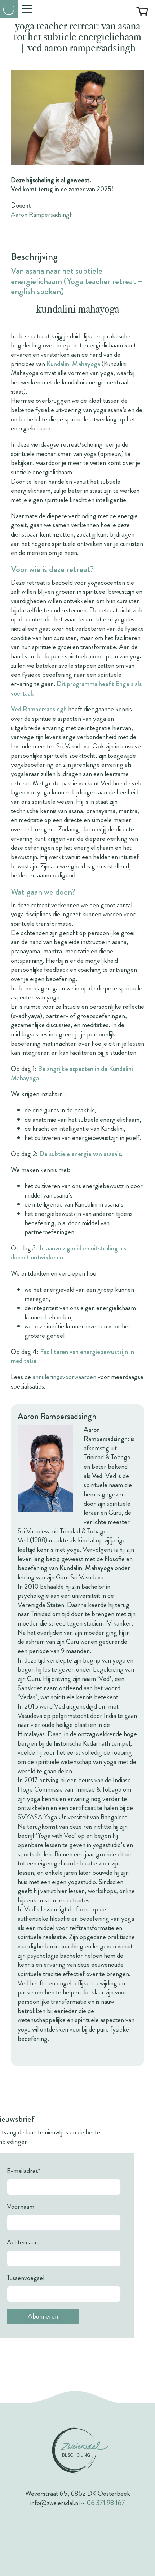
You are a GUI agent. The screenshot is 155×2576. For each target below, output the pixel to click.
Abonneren (43, 2316)
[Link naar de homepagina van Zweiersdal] (9, 9)
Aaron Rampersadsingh (42, 215)
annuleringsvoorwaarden (64, 1377)
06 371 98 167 (106, 2503)
